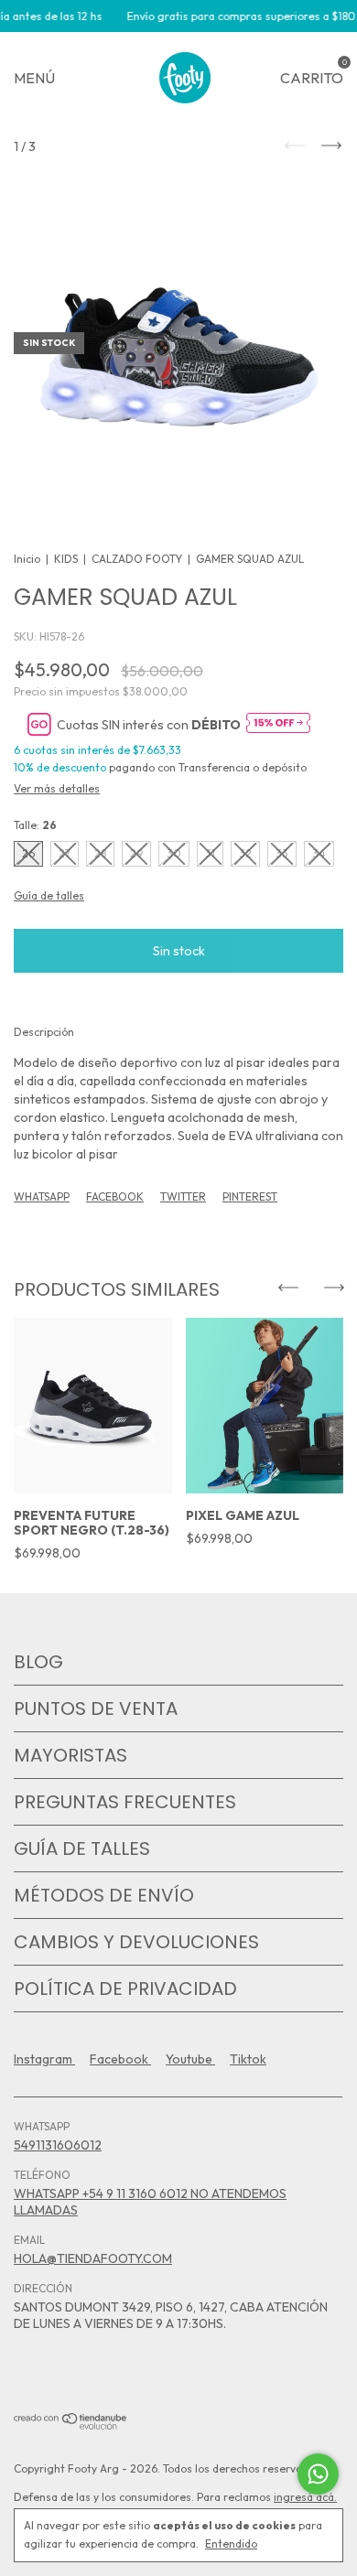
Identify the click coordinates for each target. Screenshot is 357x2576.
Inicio (27, 559)
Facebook (115, 1196)
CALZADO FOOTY (137, 559)
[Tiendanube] (71, 2425)
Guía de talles (82, 1848)
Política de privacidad (125, 1989)
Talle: (35, 825)
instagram (44, 2059)
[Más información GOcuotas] (278, 724)
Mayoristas (70, 1755)
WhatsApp (42, 1196)
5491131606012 (58, 2145)
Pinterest (250, 1196)
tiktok (248, 2059)
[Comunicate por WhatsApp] (318, 2474)
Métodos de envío (104, 1895)
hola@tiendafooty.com (93, 2258)
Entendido (231, 2544)
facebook (120, 2059)
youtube (190, 2059)
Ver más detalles (57, 788)
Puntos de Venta (96, 1708)
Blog (38, 1662)
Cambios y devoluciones (136, 1942)
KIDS (66, 559)
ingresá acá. (305, 2497)
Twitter (183, 1196)
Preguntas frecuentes (125, 1802)
